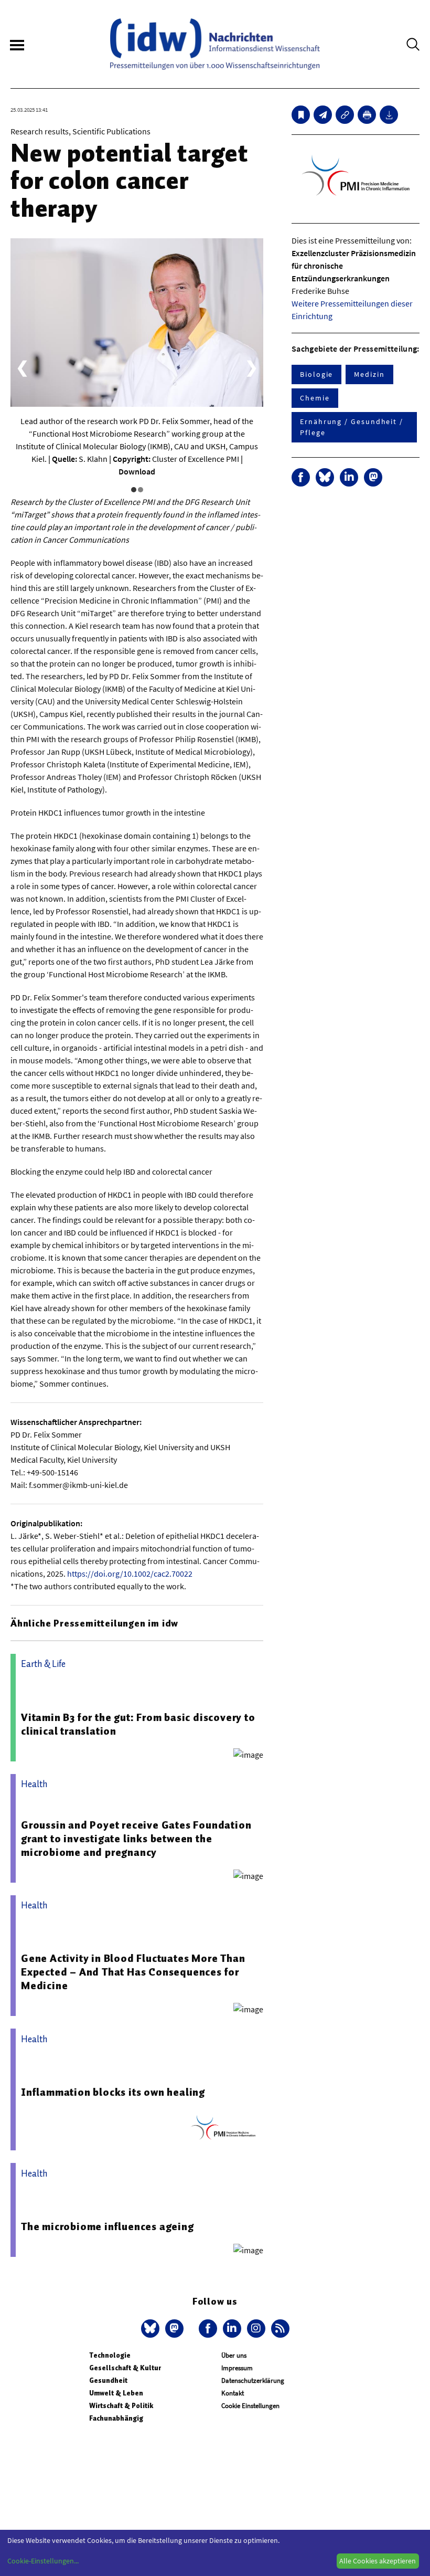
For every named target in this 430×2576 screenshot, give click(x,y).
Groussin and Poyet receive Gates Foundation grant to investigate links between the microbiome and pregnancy (136, 1839)
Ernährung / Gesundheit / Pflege (352, 427)
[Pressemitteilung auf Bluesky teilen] (325, 477)
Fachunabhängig (116, 2418)
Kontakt (233, 2393)
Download (137, 471)
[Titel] (301, 115)
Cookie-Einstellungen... (43, 2561)
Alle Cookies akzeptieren (378, 2561)
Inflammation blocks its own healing (113, 2092)
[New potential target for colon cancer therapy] (323, 115)
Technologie (110, 2355)
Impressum (237, 2368)
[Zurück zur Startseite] (215, 44)
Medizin (369, 374)
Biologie (316, 374)
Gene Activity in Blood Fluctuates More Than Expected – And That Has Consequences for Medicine (133, 1972)
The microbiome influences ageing (107, 2226)
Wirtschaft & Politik (121, 2406)
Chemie (315, 398)
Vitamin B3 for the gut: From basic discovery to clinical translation (138, 1724)
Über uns (234, 2355)
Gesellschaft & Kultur (125, 2368)
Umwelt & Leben (116, 2393)
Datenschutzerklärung (253, 2380)
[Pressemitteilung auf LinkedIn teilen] (349, 477)
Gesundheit (108, 2380)
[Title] (345, 115)
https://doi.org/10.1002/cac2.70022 (130, 1574)
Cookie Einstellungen (250, 2406)
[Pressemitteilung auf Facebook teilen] (301, 477)
